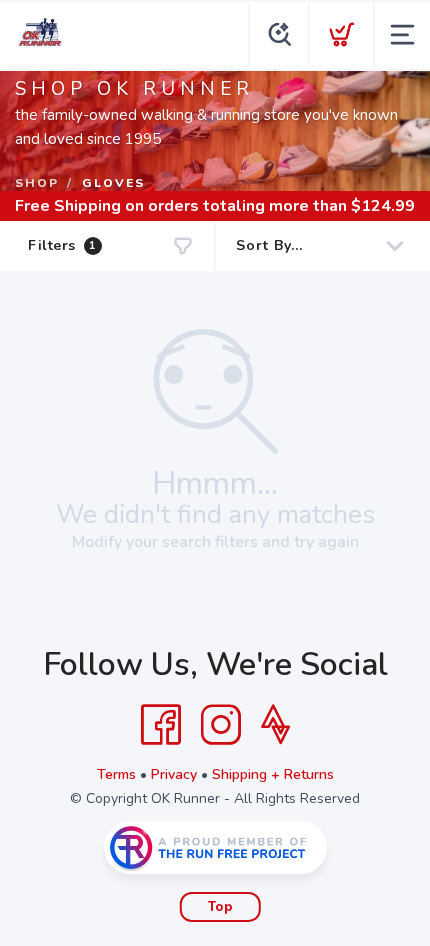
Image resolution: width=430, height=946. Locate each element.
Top (220, 907)
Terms (116, 774)
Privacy (174, 774)
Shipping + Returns (273, 774)
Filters (62, 245)
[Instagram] (221, 725)
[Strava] (275, 725)
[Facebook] (161, 725)
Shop (37, 183)
